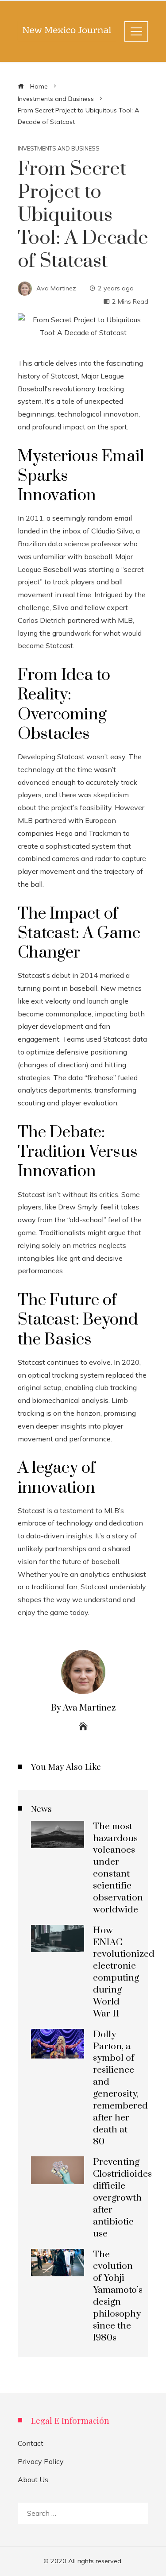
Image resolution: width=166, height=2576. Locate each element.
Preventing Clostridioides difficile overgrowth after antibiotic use (122, 2198)
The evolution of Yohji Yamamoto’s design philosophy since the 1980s (118, 2296)
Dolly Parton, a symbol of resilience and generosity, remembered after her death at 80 (120, 2088)
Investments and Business (59, 149)
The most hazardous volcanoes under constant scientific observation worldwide (118, 1868)
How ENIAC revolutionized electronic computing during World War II (124, 1972)
